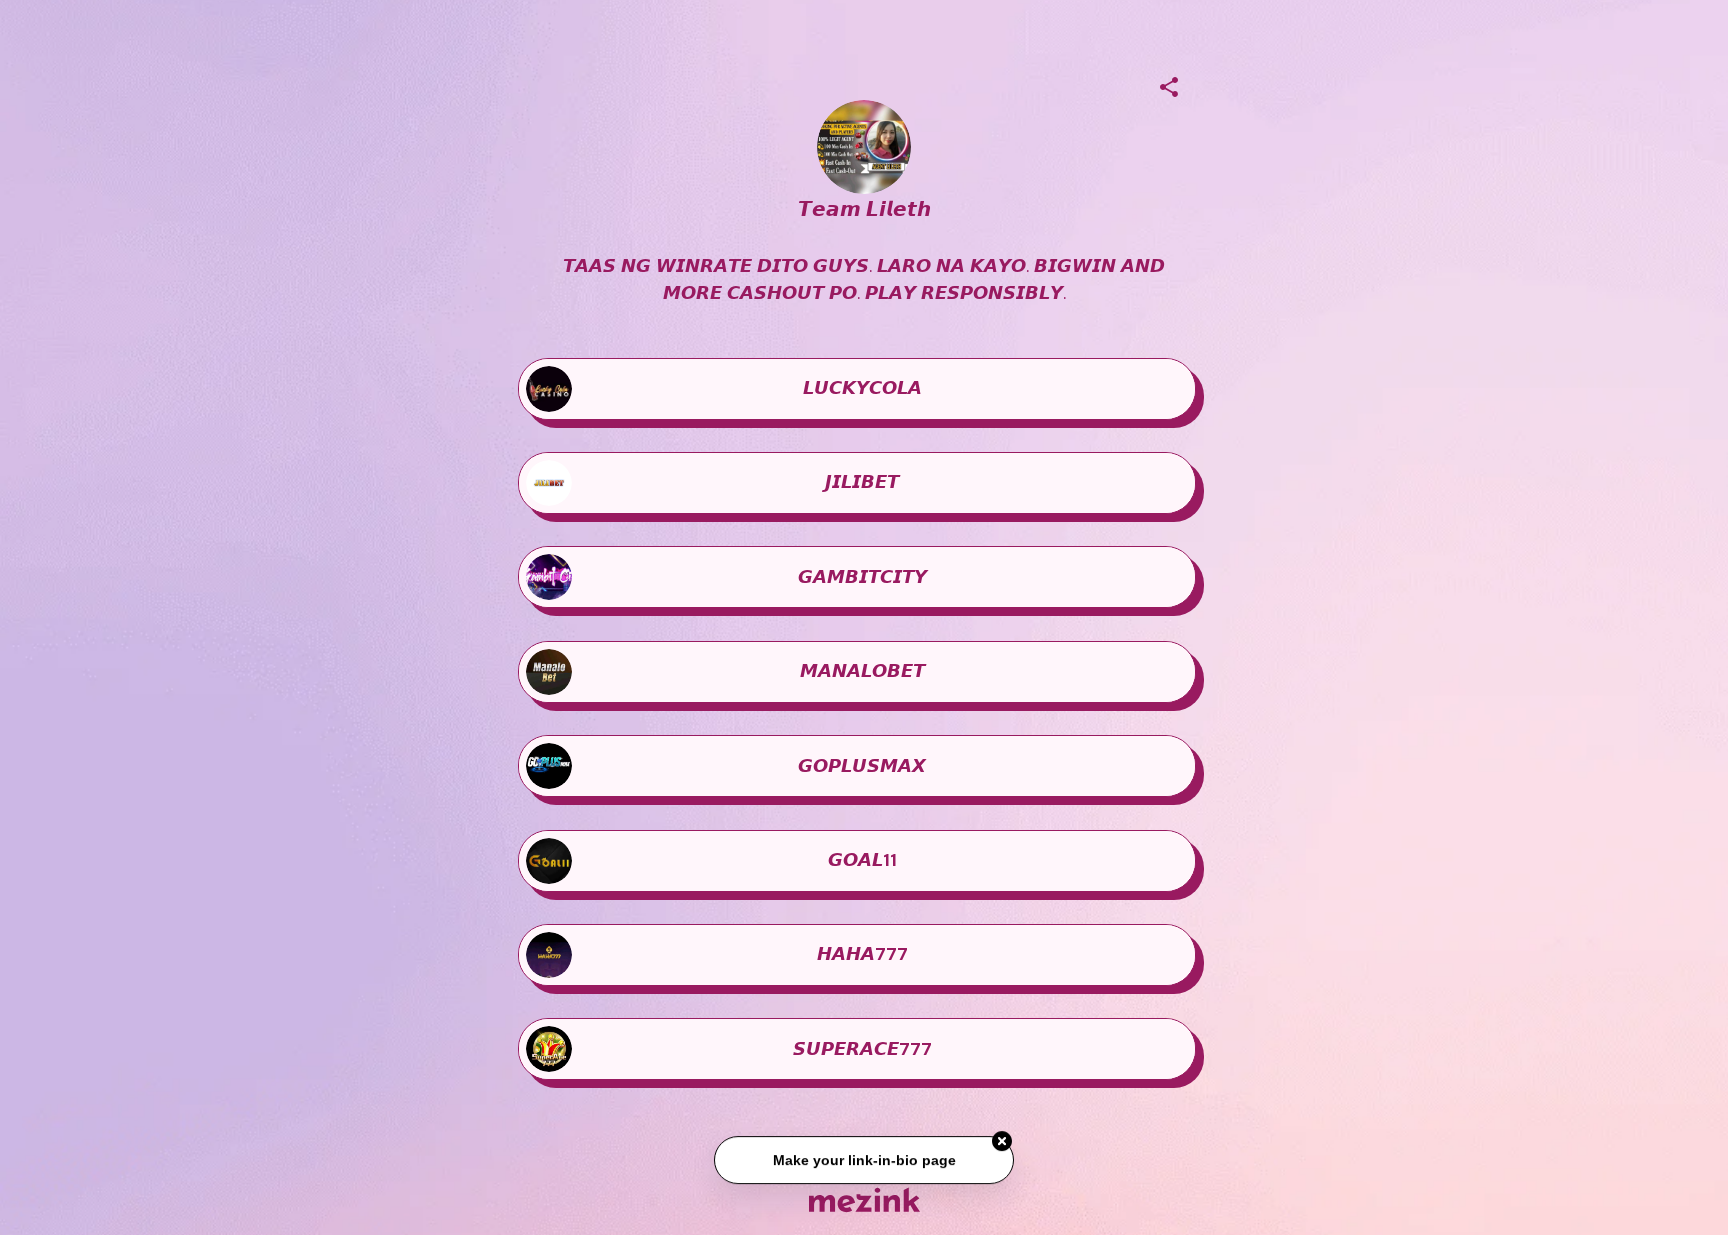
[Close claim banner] (1002, 1147)
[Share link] (1169, 84)
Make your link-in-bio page (863, 1165)
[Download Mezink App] (864, 1199)
